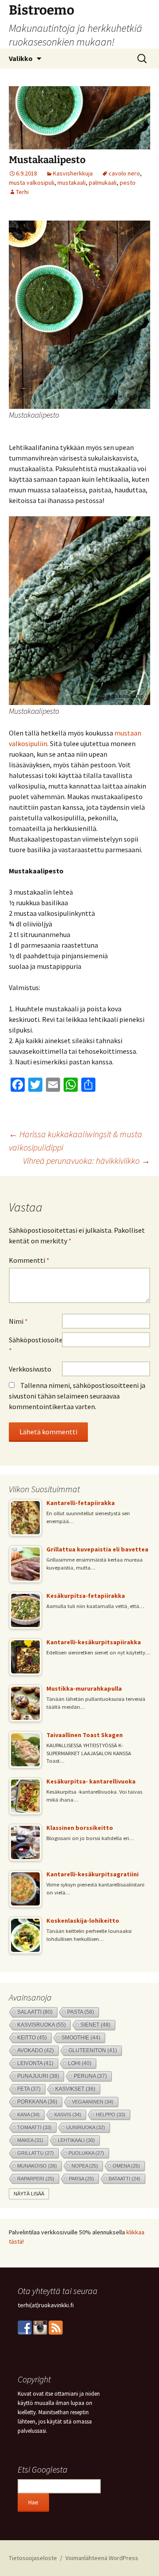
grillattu (36, 2153)
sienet (95, 2025)
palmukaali (103, 183)
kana (28, 2115)
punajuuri (38, 2076)
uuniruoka (86, 2127)
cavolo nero (124, 173)
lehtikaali (76, 2140)
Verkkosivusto (30, 1369)
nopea (85, 2166)
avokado (36, 2050)
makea (30, 2140)
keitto (32, 2037)
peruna (90, 2076)
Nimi (18, 1321)
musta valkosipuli (32, 183)
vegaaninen (93, 2102)
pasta (81, 2012)
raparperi (36, 2179)
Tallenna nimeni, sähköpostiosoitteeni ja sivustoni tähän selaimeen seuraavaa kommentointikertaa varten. (77, 1396)
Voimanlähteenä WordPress (102, 2558)
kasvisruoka (42, 2025)
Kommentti (29, 1260)
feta (29, 2089)
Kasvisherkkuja (73, 173)
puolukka (86, 2153)
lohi (80, 2063)
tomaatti (34, 2127)
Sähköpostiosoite (35, 1345)
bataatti (125, 2179)
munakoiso (37, 2166)
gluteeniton (93, 2050)
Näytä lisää (29, 2194)
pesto (128, 183)
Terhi (22, 192)
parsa (81, 2179)
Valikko (21, 58)
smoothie (81, 2037)
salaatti (35, 2012)
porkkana (37, 2102)
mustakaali (72, 183)
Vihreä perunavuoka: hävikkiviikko (87, 1160)
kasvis (68, 2115)
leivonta (35, 2063)
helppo (111, 2115)
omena (126, 2166)
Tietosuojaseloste (33, 2558)
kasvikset (75, 2089)
